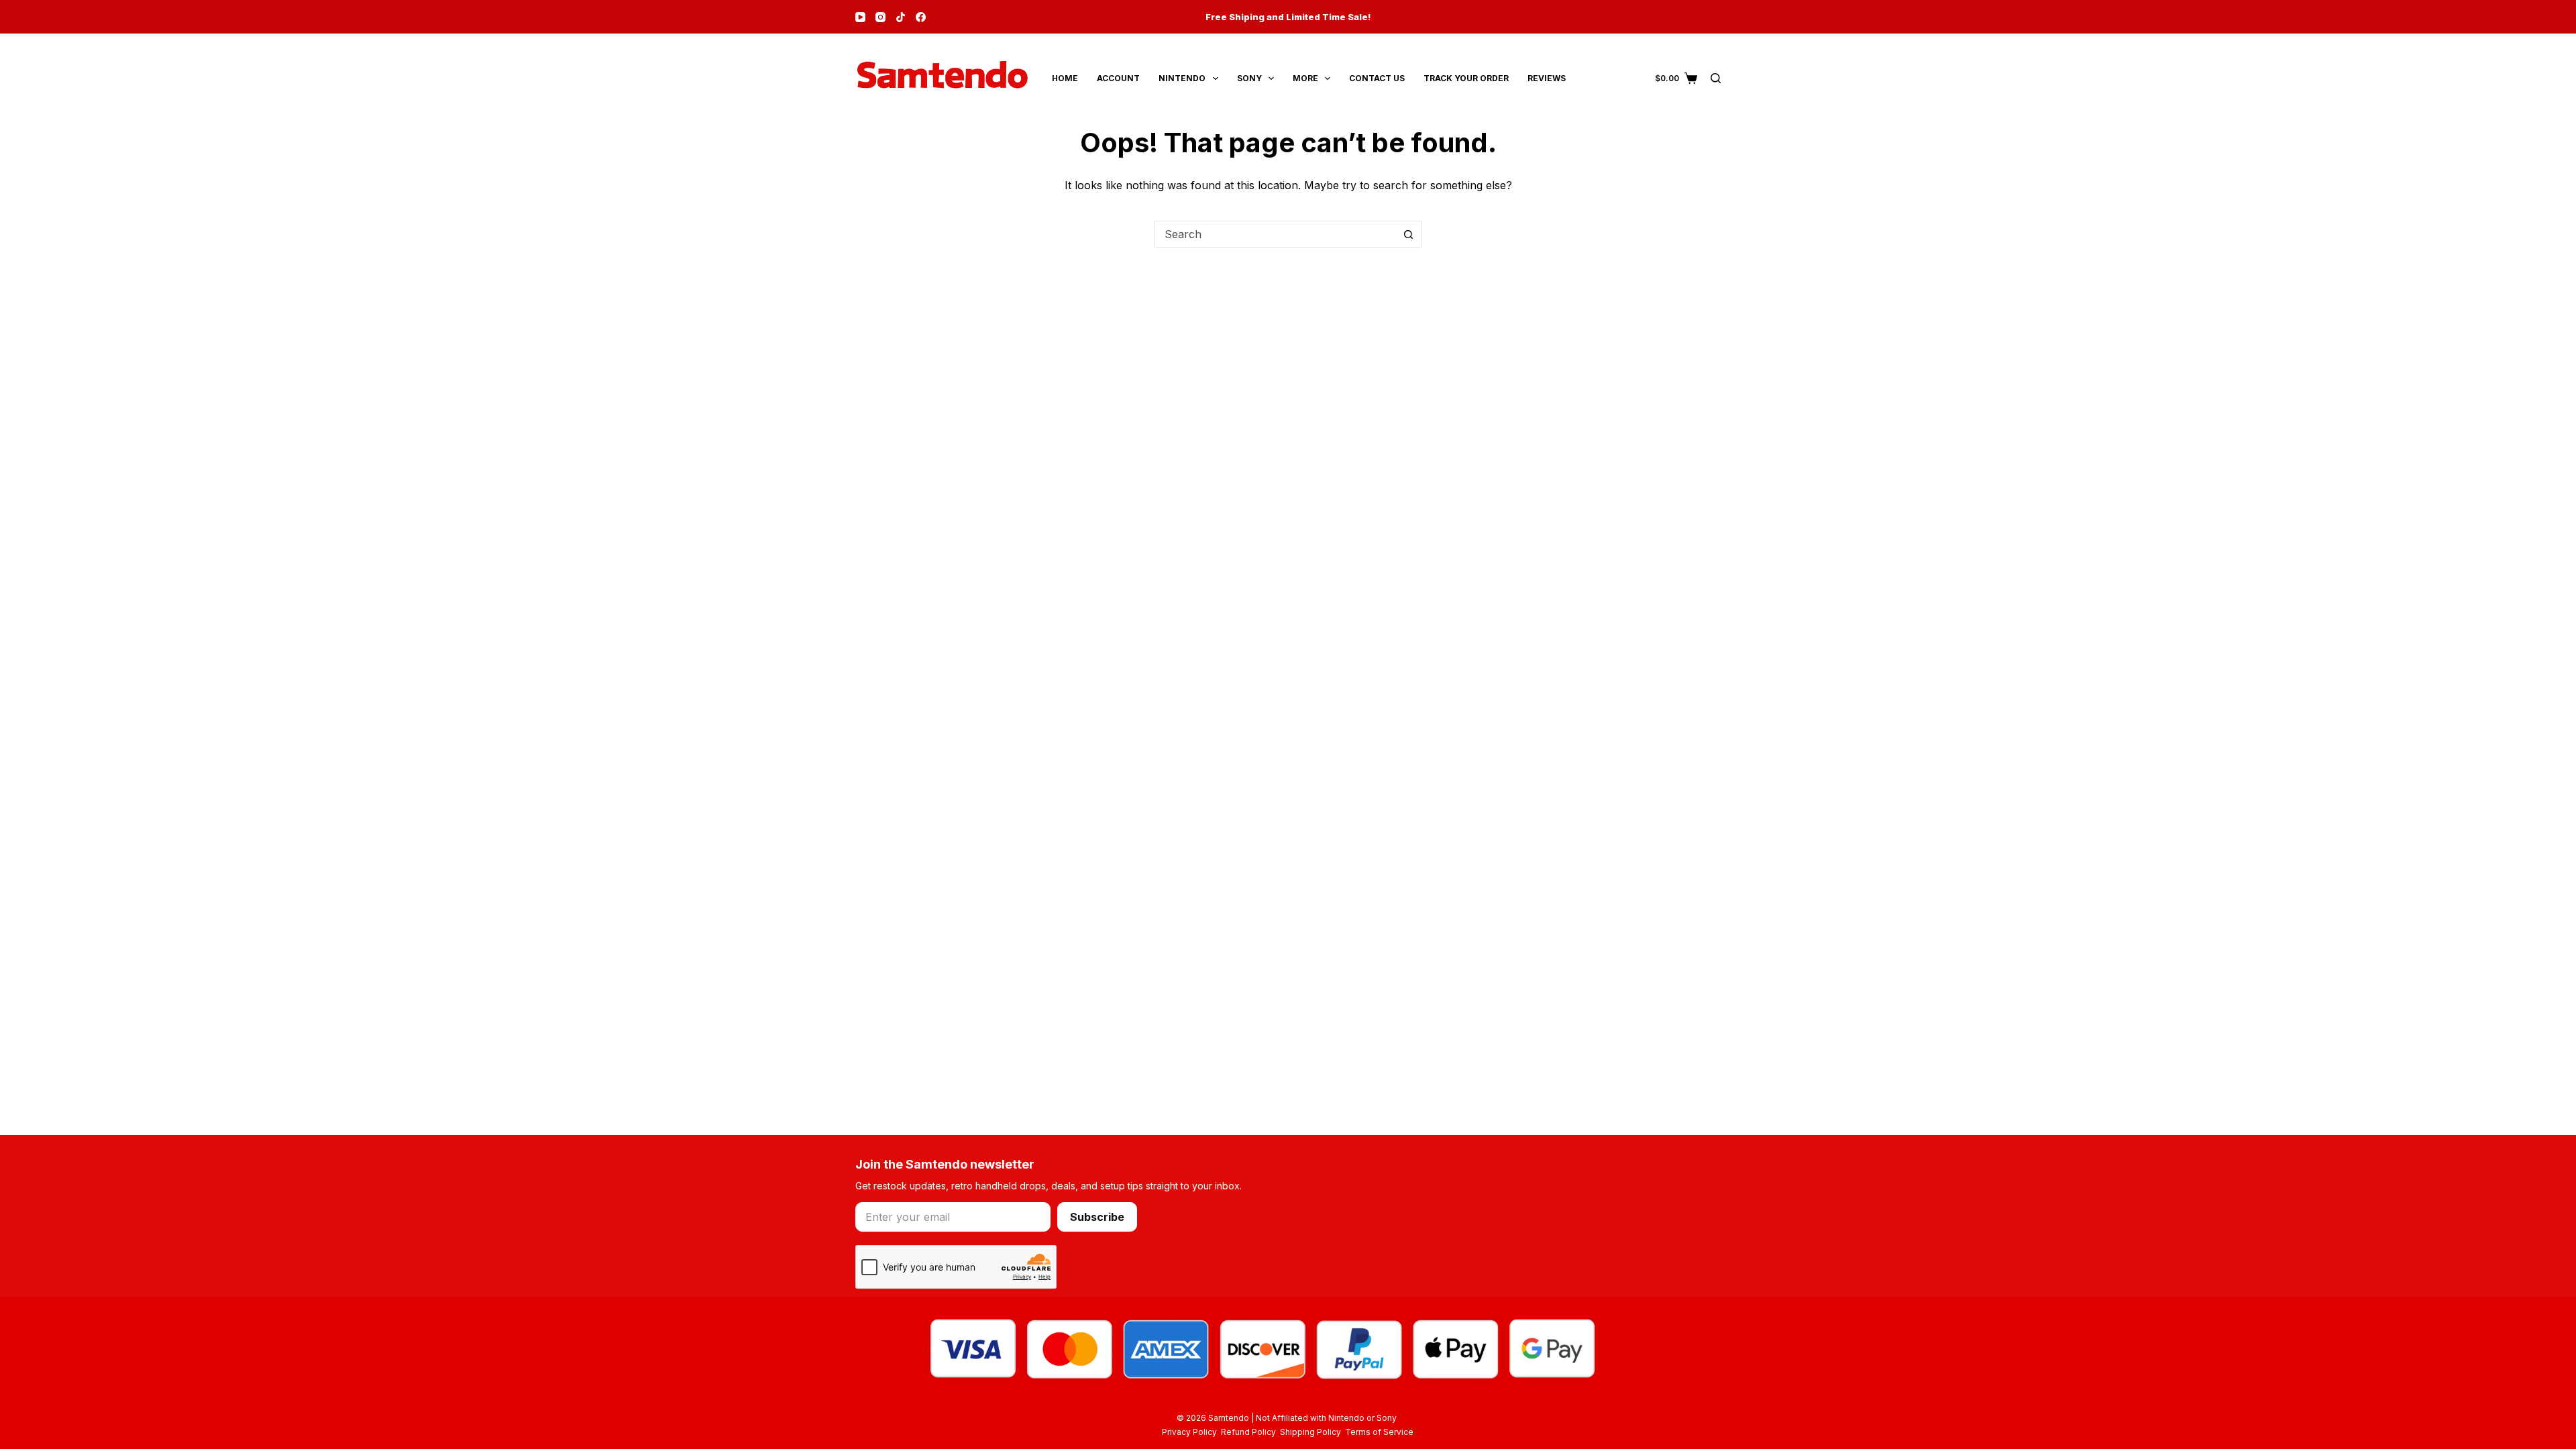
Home (1065, 78)
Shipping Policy (1312, 1432)
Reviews (1547, 78)
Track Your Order (1466, 78)
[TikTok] (901, 17)
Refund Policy (1250, 1432)
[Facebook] (921, 17)
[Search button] (1408, 234)
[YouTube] (860, 17)
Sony (1249, 78)
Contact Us (1377, 78)
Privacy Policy (1191, 1432)
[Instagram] (880, 17)
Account (1118, 78)
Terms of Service (1379, 1432)
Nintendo (1182, 78)
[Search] (1716, 78)
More (1305, 78)
